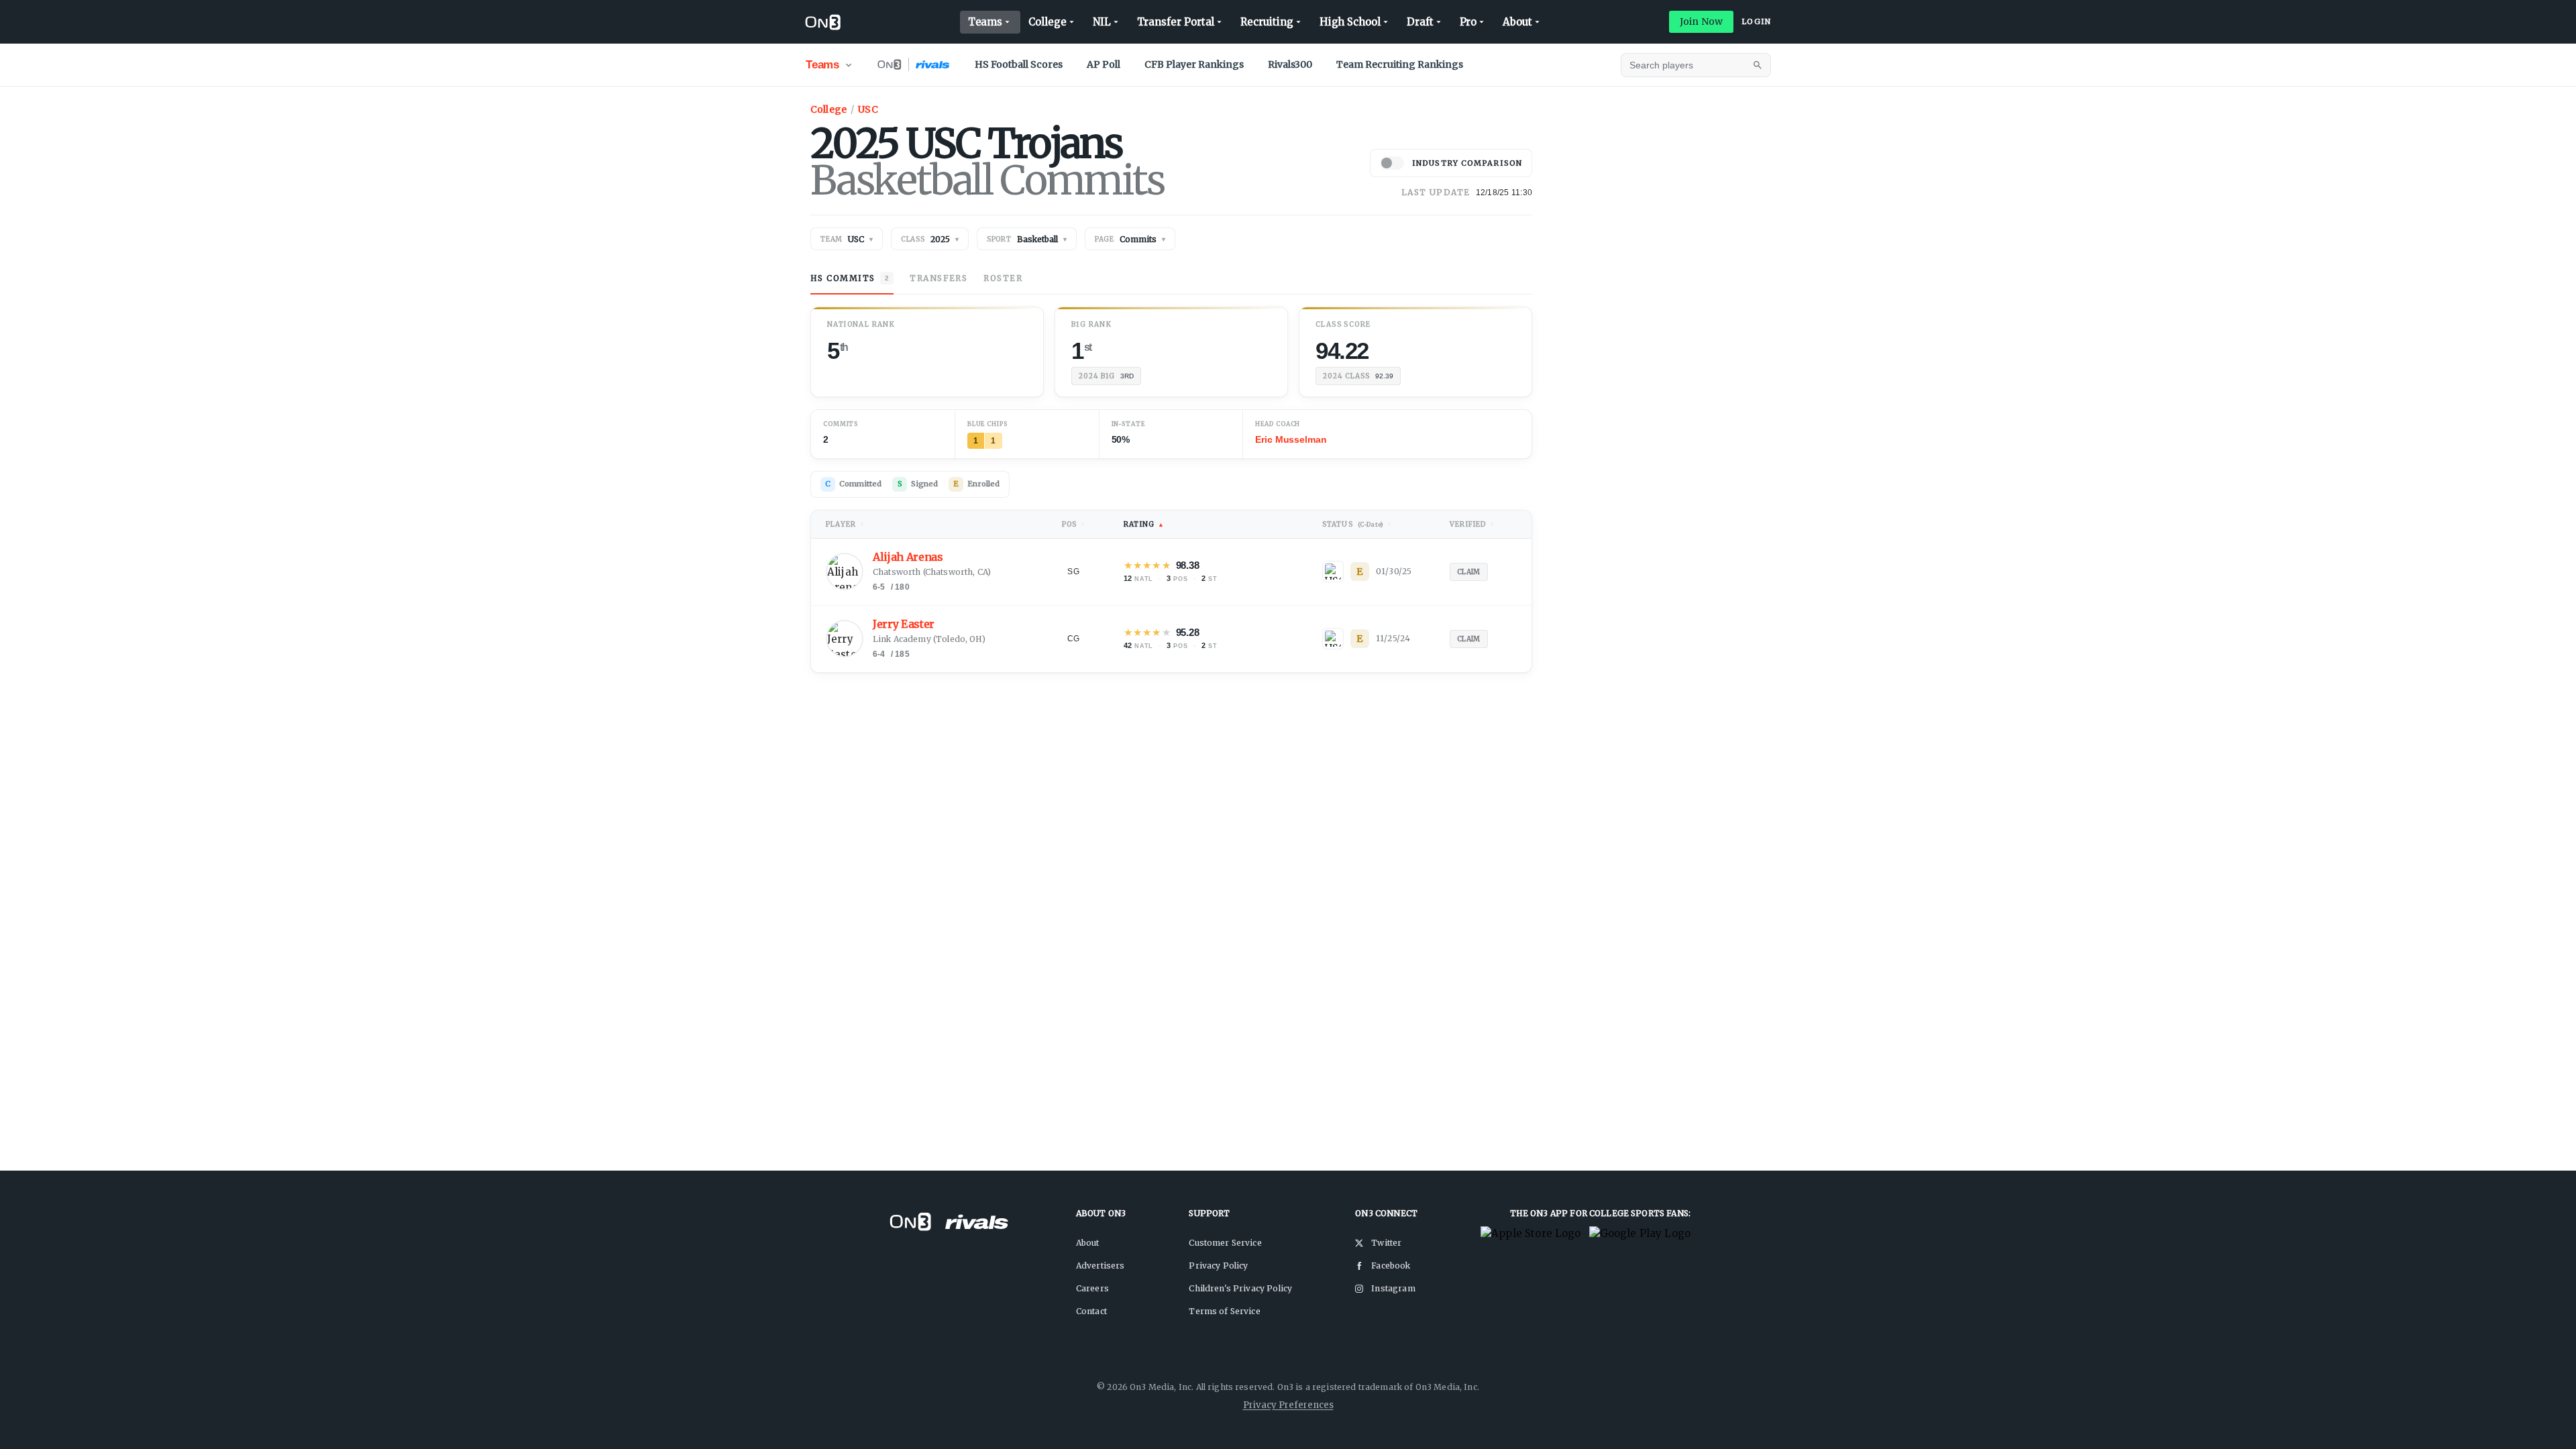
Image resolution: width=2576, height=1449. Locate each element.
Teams (985, 22)
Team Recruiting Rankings (1400, 64)
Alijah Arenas (908, 557)
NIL (1102, 22)
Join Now (1701, 21)
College (1047, 22)
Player (845, 524)
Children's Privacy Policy (1240, 1288)
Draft (1420, 22)
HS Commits (850, 278)
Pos (1073, 524)
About (1517, 22)
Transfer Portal (1176, 22)
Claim (1469, 572)
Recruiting (1267, 22)
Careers (1092, 1288)
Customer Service (1225, 1243)
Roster (1003, 278)
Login (1756, 21)
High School (1350, 22)
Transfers (938, 278)
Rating (1144, 524)
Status (1357, 524)
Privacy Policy (1218, 1266)
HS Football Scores (1019, 64)
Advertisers (1101, 1266)
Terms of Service (1224, 1311)
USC (868, 109)
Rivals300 (1290, 64)
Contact (1091, 1311)
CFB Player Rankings (1194, 64)
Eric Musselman (1291, 439)
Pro (1468, 22)
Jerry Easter (904, 624)
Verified (1472, 524)
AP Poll (1104, 64)
